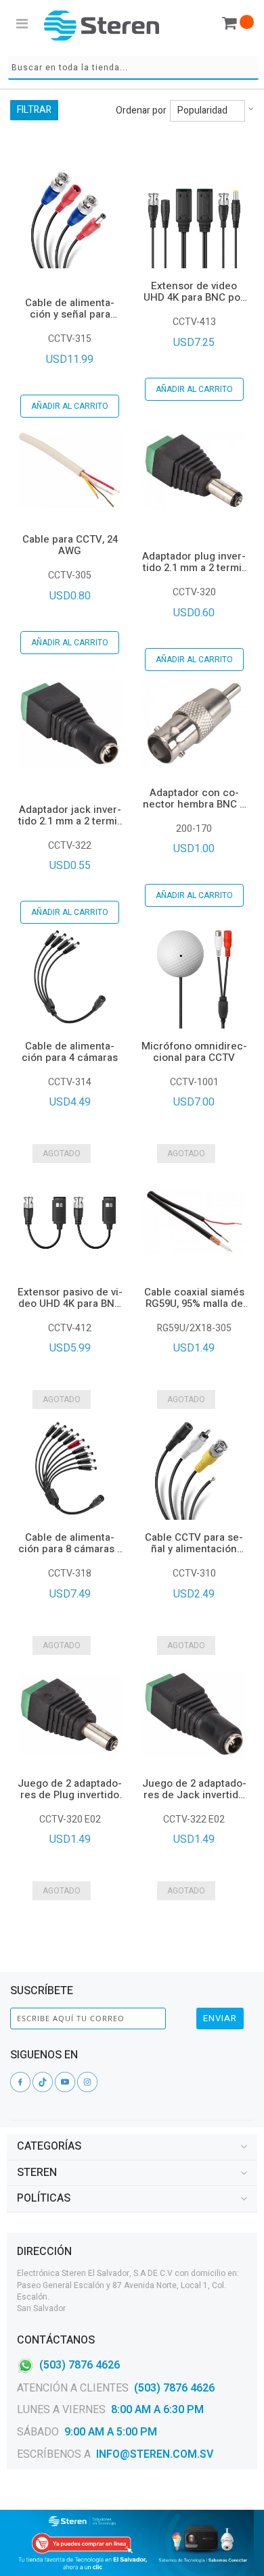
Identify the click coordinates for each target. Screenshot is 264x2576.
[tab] (132, 2147)
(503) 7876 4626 (80, 2364)
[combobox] (133, 68)
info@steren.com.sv (155, 2454)
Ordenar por (141, 111)
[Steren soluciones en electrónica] (102, 25)
